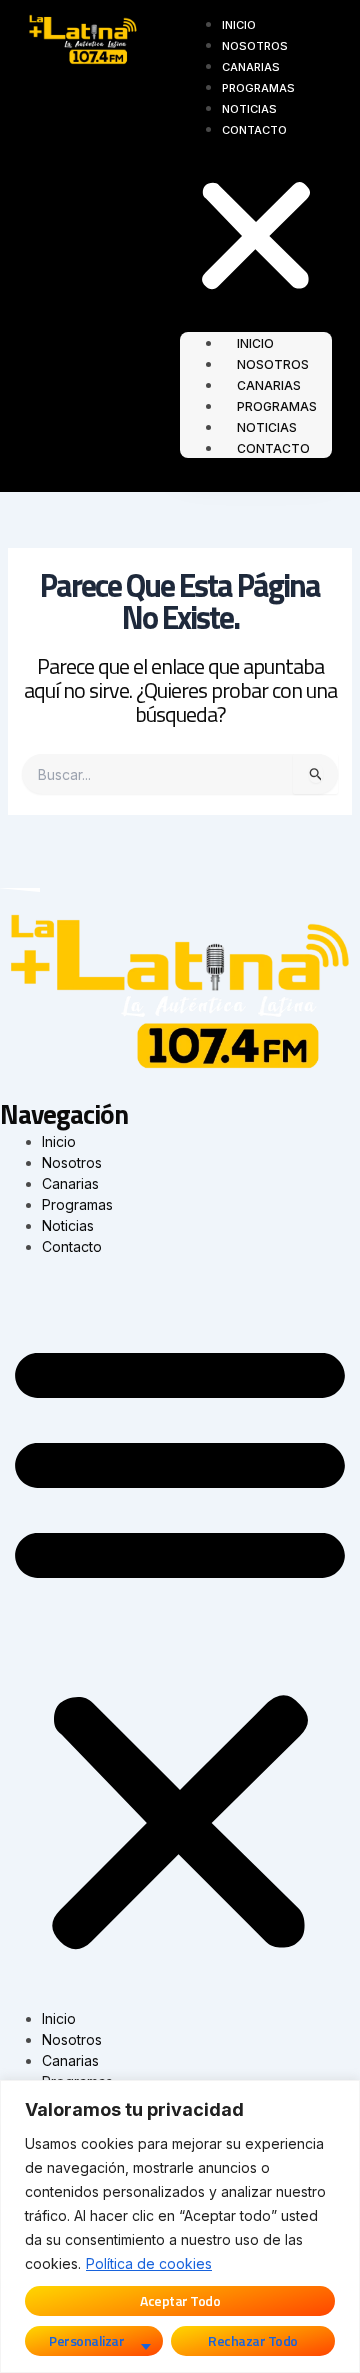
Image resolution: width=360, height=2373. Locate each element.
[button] (256, 238)
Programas (258, 88)
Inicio (239, 25)
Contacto (254, 130)
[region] (180, 2226)
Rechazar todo (253, 2340)
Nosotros (255, 46)
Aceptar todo (180, 2300)
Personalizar (86, 2340)
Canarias (251, 67)
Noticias (249, 109)
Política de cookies (149, 2263)
